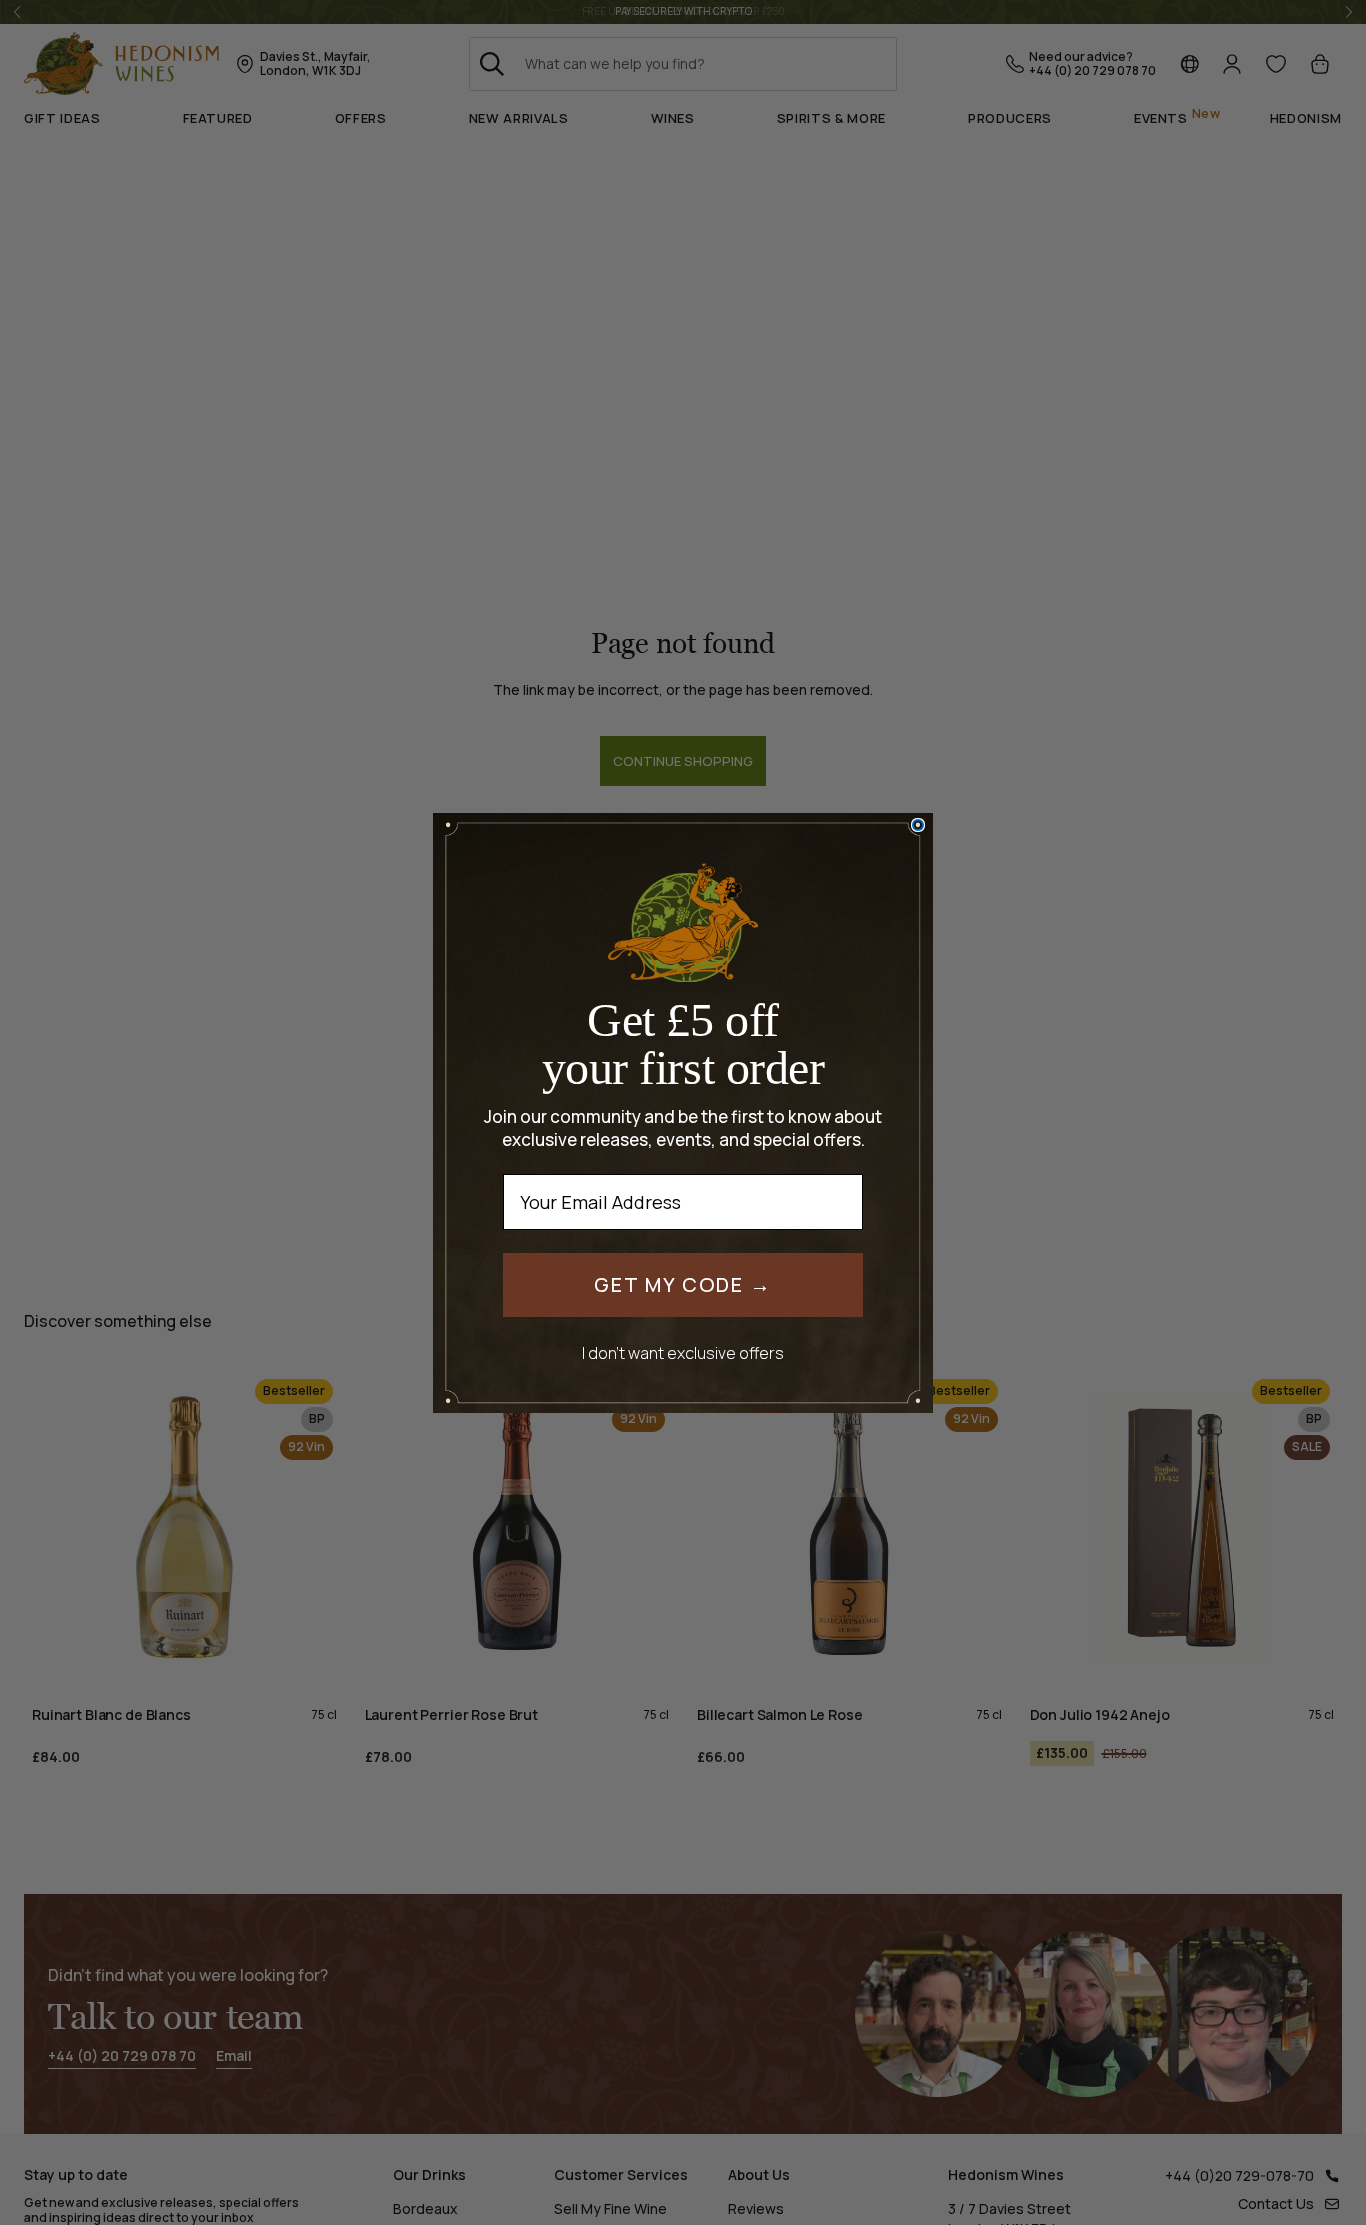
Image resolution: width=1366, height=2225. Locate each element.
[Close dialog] (918, 825)
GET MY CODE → (683, 1284)
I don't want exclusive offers (683, 1352)
